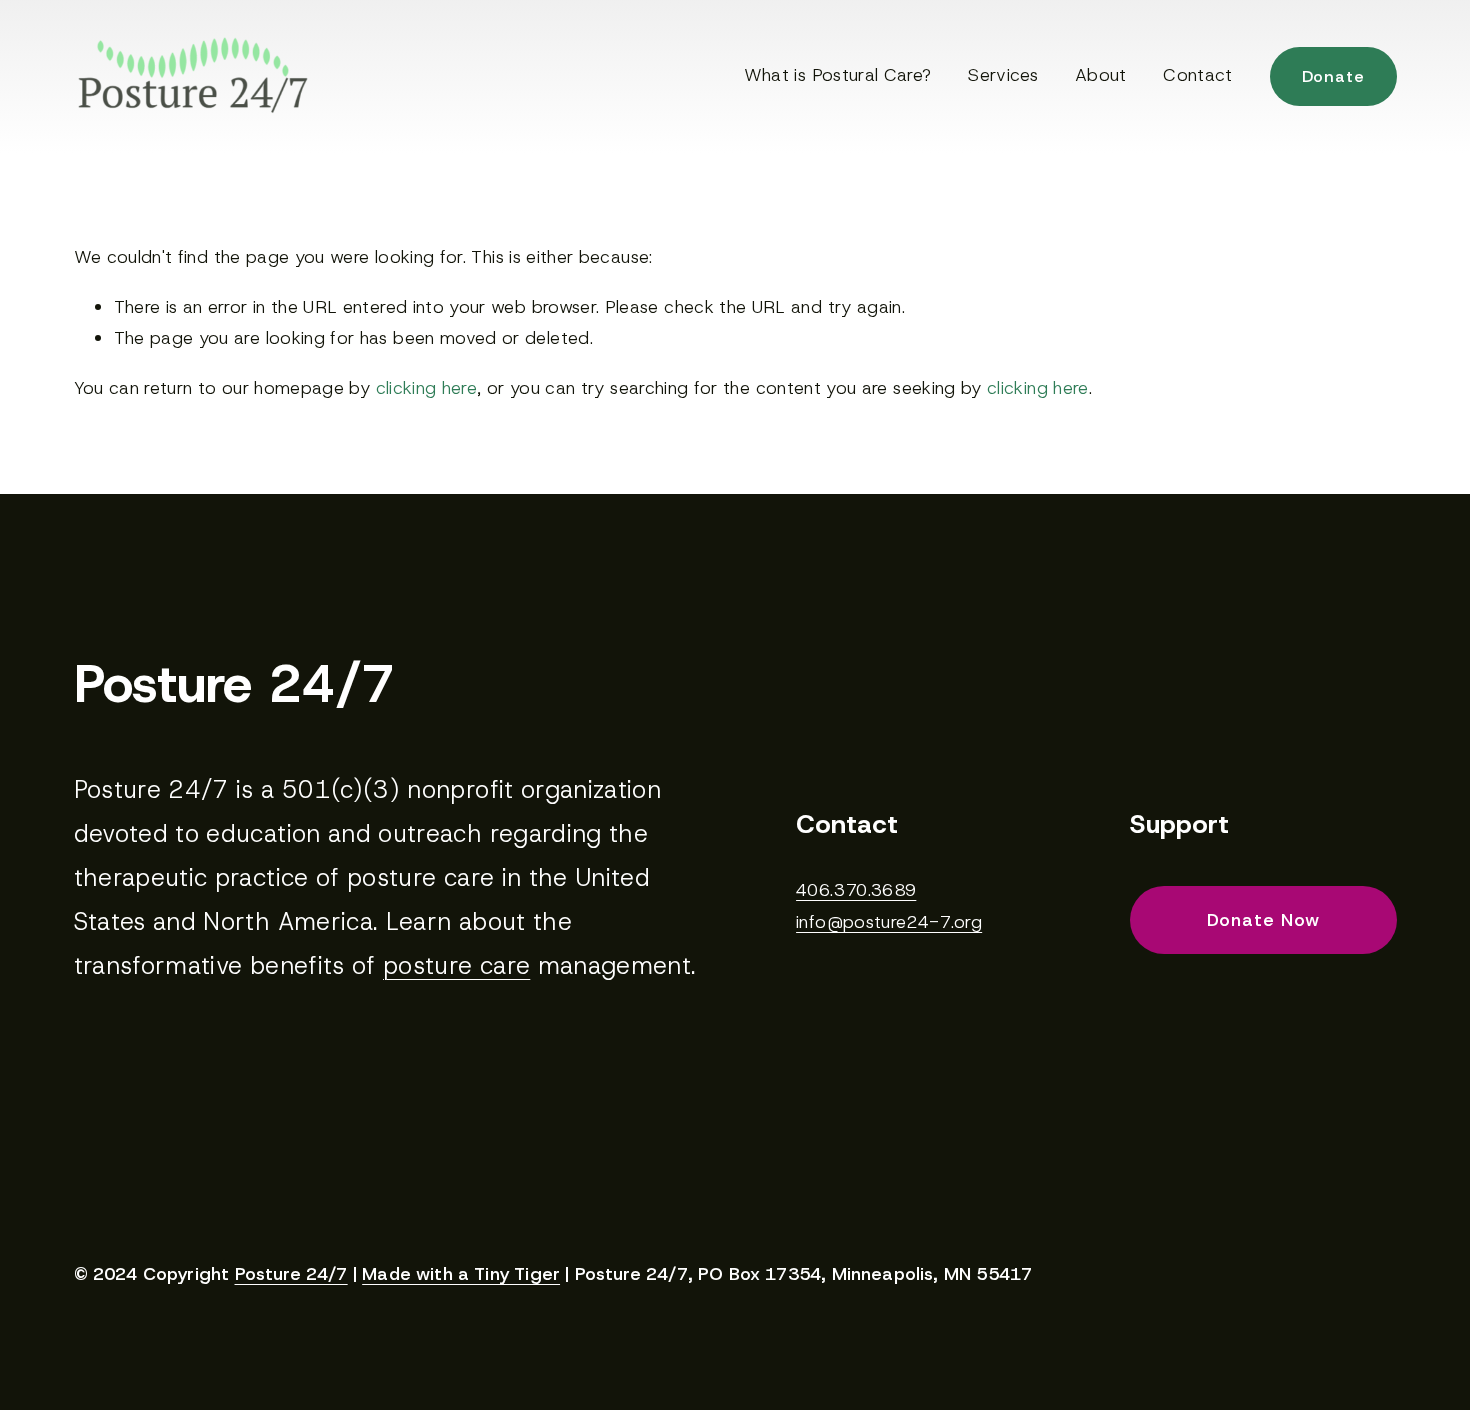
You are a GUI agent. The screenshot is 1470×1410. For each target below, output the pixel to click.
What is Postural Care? (838, 75)
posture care (456, 965)
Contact (1197, 75)
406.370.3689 (856, 890)
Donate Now (1263, 920)
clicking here (427, 388)
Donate (1333, 76)
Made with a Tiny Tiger (461, 1275)
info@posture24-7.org (889, 922)
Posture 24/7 (291, 1275)
